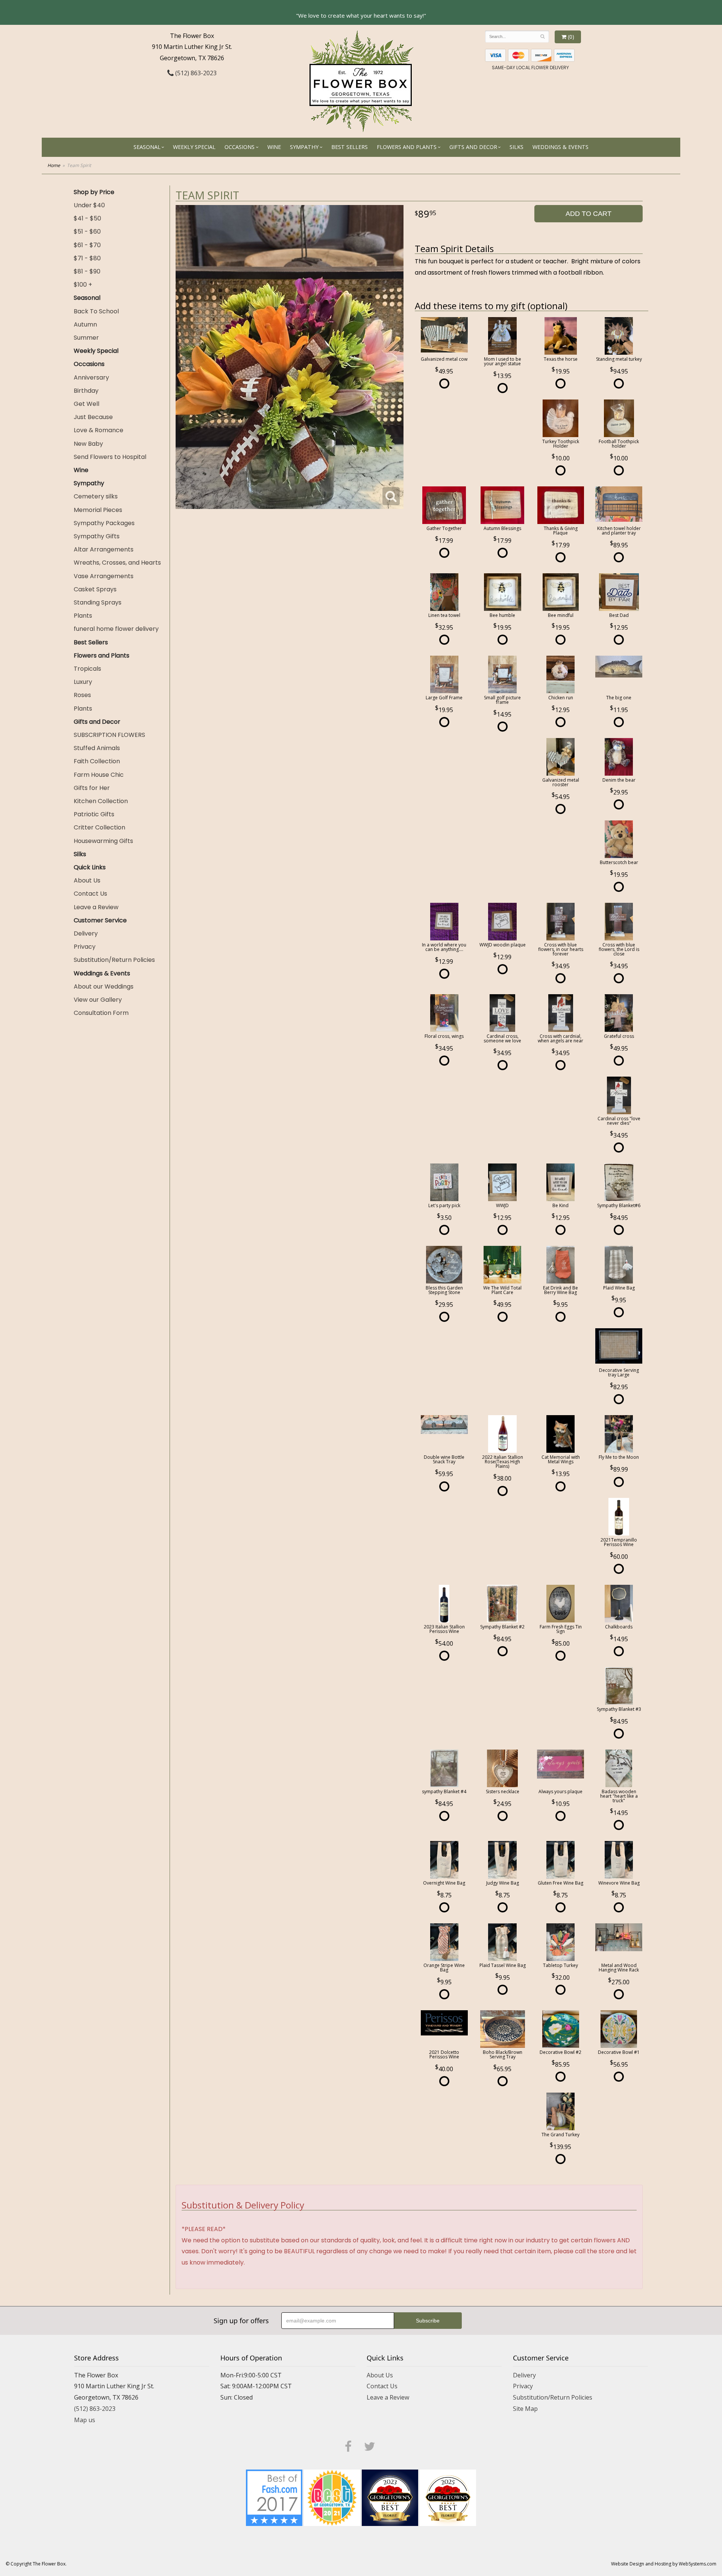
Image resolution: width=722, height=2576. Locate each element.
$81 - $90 (87, 271)
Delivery (86, 933)
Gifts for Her (92, 788)
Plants (83, 616)
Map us (85, 2420)
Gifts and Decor (473, 147)
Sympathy (304, 147)
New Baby (88, 444)
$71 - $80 (87, 258)
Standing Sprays (98, 602)
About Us (87, 880)
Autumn (85, 324)
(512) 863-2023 (195, 73)
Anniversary (91, 377)
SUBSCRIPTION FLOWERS (109, 735)
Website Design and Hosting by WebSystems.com (664, 2564)
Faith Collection (97, 761)
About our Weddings (104, 987)
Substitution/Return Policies (114, 960)
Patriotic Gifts (94, 814)
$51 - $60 (87, 232)
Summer (86, 338)
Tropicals (87, 669)
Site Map (525, 2409)
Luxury (83, 682)
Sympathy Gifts (97, 536)
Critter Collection (99, 827)
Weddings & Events (560, 147)
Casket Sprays (95, 589)
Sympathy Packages (104, 523)
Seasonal (147, 147)
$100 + (83, 285)
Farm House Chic (99, 775)
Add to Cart (589, 214)
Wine (274, 147)
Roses (82, 695)
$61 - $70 (87, 245)
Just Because (93, 417)
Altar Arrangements (104, 549)
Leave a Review (96, 907)
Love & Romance (99, 430)
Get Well (86, 404)
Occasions (240, 147)
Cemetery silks (96, 496)
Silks (516, 147)
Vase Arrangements (104, 576)
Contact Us (90, 894)
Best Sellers (350, 147)
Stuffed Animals (97, 748)
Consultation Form (101, 1013)
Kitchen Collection (101, 801)
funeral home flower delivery (116, 629)
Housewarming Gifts (103, 841)
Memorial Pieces (98, 510)
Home (54, 165)
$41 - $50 (87, 218)
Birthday (86, 391)
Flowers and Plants (407, 147)
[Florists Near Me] (274, 2497)
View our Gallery (98, 1000)
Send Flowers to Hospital (110, 457)
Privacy (85, 947)
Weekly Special (194, 147)
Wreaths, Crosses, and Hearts (117, 563)
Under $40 (89, 205)
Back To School (96, 311)
